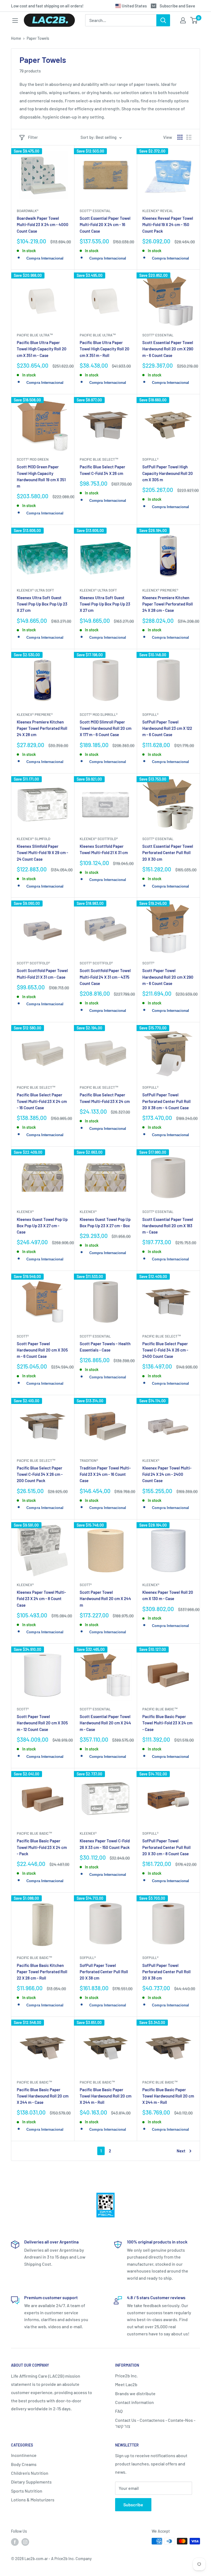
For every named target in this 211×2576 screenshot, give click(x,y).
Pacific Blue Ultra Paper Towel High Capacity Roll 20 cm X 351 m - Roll (105, 349)
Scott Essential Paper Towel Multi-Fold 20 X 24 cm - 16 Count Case (105, 225)
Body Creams (24, 2464)
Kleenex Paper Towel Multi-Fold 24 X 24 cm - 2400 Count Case (167, 1474)
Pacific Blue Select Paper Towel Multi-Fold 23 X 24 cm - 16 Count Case (42, 1101)
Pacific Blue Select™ (99, 459)
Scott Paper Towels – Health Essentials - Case (105, 1347)
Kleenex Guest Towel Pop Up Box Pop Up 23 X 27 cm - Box (105, 1222)
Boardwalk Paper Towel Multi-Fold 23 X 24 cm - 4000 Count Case (43, 225)
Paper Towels (38, 38)
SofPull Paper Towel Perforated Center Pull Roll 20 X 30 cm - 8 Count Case (166, 1847)
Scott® (148, 963)
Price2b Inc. (126, 2376)
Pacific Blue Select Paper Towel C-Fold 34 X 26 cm (102, 470)
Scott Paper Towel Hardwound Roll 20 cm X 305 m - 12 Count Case (42, 1723)
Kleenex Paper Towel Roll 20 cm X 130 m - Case (168, 1595)
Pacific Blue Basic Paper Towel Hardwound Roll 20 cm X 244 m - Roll (105, 2096)
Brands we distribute (135, 2393)
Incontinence (24, 2455)
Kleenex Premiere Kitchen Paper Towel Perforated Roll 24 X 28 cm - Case (168, 604)
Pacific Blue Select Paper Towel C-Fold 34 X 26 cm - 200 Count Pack (40, 1474)
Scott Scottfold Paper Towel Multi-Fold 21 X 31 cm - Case (42, 974)
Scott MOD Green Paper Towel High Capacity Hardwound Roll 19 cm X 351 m (41, 476)
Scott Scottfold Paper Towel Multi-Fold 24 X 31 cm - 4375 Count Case (105, 977)
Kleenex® (25, 1212)
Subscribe (133, 2505)
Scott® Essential (95, 211)
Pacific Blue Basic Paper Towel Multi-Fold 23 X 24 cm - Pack (42, 1847)
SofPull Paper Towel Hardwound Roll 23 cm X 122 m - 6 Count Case (167, 728)
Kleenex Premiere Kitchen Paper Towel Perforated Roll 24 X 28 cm (42, 728)
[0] (194, 20)
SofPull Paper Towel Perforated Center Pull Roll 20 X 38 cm (104, 1972)
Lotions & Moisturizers (33, 2500)
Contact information (134, 2402)
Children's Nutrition (30, 2473)
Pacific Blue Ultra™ (35, 335)
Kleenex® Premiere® (160, 590)
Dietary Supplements (31, 2482)
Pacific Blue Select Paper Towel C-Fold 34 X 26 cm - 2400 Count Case (165, 1350)
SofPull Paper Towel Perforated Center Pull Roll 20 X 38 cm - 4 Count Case (166, 1101)
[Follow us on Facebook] (15, 2542)
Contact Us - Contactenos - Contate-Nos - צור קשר (155, 2423)
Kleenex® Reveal (158, 211)
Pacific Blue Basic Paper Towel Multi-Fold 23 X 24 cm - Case (167, 1723)
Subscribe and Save (177, 6)
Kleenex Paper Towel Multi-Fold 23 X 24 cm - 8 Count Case (41, 1599)
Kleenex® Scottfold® (99, 839)
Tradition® (89, 1460)
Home (16, 38)
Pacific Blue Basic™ (160, 1709)
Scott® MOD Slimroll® (99, 714)
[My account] (183, 20)
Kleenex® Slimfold (34, 839)
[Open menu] (15, 21)
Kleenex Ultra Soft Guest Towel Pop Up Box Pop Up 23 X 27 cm (42, 604)
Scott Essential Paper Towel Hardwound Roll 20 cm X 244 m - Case (105, 1723)
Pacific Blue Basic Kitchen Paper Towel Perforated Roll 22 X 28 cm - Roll (42, 1972)
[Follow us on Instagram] (25, 2542)
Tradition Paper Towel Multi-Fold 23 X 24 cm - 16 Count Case (105, 1474)
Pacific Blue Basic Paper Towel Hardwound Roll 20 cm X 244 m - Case (43, 2096)
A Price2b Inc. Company (71, 2559)
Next (181, 2151)
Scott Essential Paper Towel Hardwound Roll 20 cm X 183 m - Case (168, 1226)
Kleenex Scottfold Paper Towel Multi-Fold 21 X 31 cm (104, 849)
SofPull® (150, 459)
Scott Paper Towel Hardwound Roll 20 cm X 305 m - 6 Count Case (42, 1350)
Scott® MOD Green (33, 459)
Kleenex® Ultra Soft (35, 590)
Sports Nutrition (27, 2491)
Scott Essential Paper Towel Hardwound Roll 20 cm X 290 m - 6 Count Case (168, 349)
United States (134, 6)
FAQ (119, 2411)
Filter (33, 137)
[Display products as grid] (180, 137)
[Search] (163, 20)
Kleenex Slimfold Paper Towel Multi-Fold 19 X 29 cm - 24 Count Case (42, 853)
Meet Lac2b (126, 2384)
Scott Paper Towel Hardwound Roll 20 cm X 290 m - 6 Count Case (168, 977)
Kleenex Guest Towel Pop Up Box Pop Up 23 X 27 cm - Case (42, 1226)
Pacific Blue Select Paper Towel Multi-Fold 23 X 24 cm (105, 1098)
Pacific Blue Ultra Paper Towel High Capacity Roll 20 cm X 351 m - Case (42, 349)
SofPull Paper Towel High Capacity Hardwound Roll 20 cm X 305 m (168, 473)
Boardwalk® (28, 211)
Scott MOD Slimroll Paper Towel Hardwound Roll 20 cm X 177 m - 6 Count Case (105, 728)
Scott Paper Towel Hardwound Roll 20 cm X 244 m (105, 1599)
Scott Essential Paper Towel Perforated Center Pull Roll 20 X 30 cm (168, 853)
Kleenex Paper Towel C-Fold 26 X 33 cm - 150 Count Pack (105, 1844)
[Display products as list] (189, 137)
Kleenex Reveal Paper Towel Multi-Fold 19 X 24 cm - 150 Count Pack (168, 225)
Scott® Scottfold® (33, 963)
